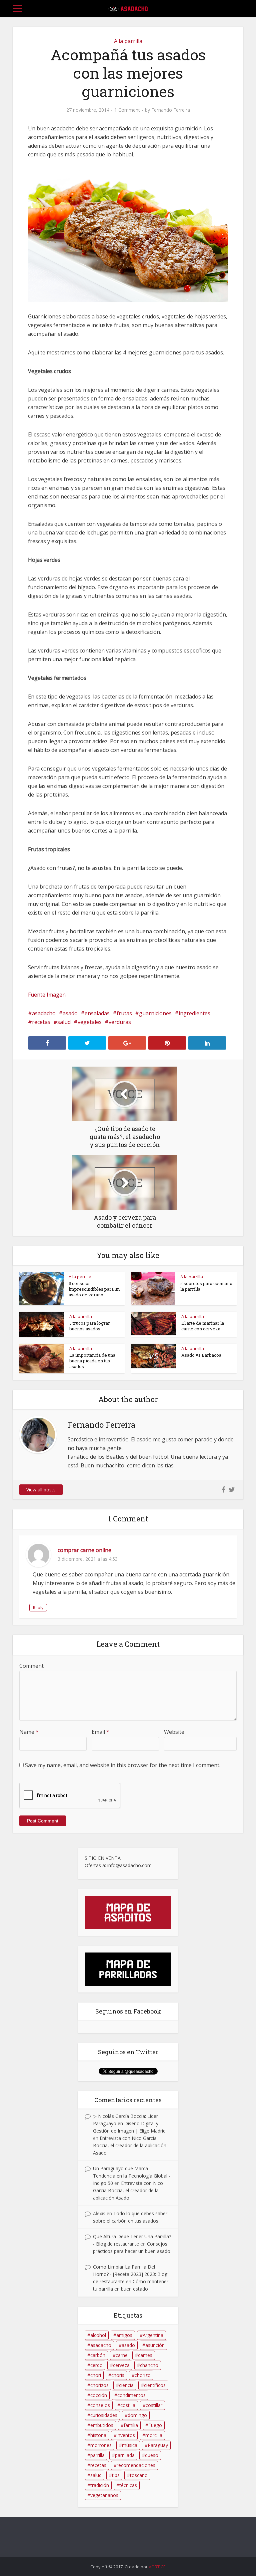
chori (96, 2375)
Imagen (56, 995)
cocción (99, 2395)
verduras (120, 1022)
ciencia (126, 2385)
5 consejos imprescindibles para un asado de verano (94, 1289)
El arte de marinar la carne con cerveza (203, 1326)
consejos (100, 2405)
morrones (101, 2445)
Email (100, 1732)
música (130, 2445)
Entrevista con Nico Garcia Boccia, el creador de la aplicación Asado (130, 2145)
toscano (139, 2475)
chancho (149, 2365)
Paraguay (158, 2445)
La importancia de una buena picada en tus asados (92, 1361)
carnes (145, 2355)
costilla (128, 2405)
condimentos (131, 2395)
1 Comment (127, 110)
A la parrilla (128, 41)
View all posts (41, 1490)
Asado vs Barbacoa (201, 1355)
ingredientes (194, 1013)
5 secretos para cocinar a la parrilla (206, 1286)
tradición (100, 2485)
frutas (124, 1013)
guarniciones (155, 1013)
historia (98, 2435)
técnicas (128, 2485)
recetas (41, 1022)
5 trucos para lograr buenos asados (90, 1326)
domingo (137, 2415)
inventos (126, 2435)
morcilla (154, 2435)
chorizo (143, 2375)
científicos (155, 2385)
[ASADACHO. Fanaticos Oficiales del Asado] (128, 7)
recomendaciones (136, 2465)
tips (116, 2475)
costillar (154, 2405)
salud (64, 1022)
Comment (31, 1666)
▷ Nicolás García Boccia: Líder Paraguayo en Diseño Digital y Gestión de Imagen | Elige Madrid (129, 2123)
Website (174, 1732)
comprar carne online (84, 1550)
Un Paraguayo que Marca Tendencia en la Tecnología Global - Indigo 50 (132, 2176)
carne (122, 2355)
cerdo (96, 2365)
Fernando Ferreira (171, 110)
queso (152, 2455)
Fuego (155, 2425)
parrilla (97, 2455)
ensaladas (97, 1013)
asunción (155, 2345)
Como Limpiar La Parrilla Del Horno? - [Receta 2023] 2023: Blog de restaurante (130, 2274)
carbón (98, 2355)
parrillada (125, 2455)
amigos (124, 2335)
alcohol (98, 2335)
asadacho (44, 1013)
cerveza (121, 2365)
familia (131, 2425)
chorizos (99, 2385)
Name (29, 1732)
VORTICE (157, 2567)
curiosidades (104, 2415)
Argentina (153, 2335)
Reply (38, 1608)
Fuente (37, 995)
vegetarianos (104, 2495)
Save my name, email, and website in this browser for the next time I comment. (123, 1765)
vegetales (90, 1022)
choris (118, 2375)
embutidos (102, 2425)
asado (70, 1013)
